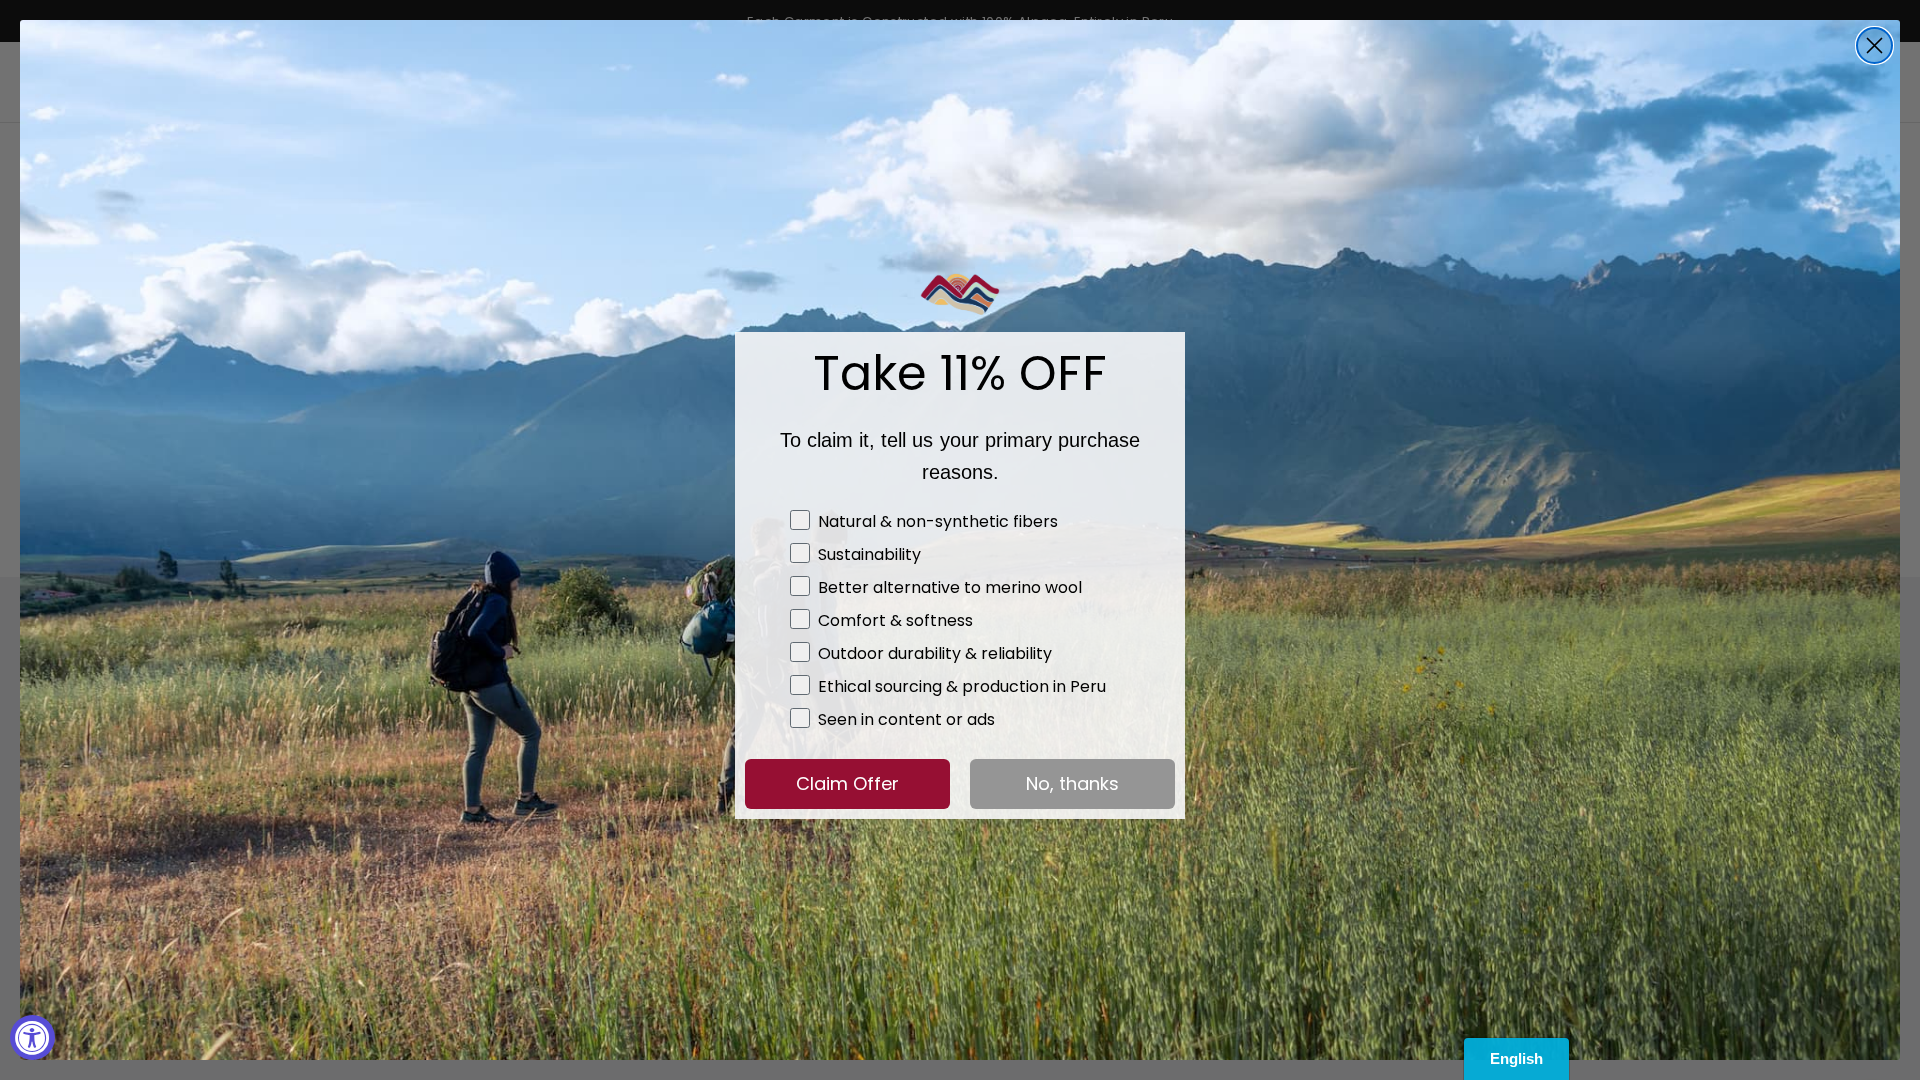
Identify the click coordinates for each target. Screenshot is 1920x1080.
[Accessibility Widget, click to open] (32, 1037)
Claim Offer (847, 783)
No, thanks (1072, 783)
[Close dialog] (1874, 45)
